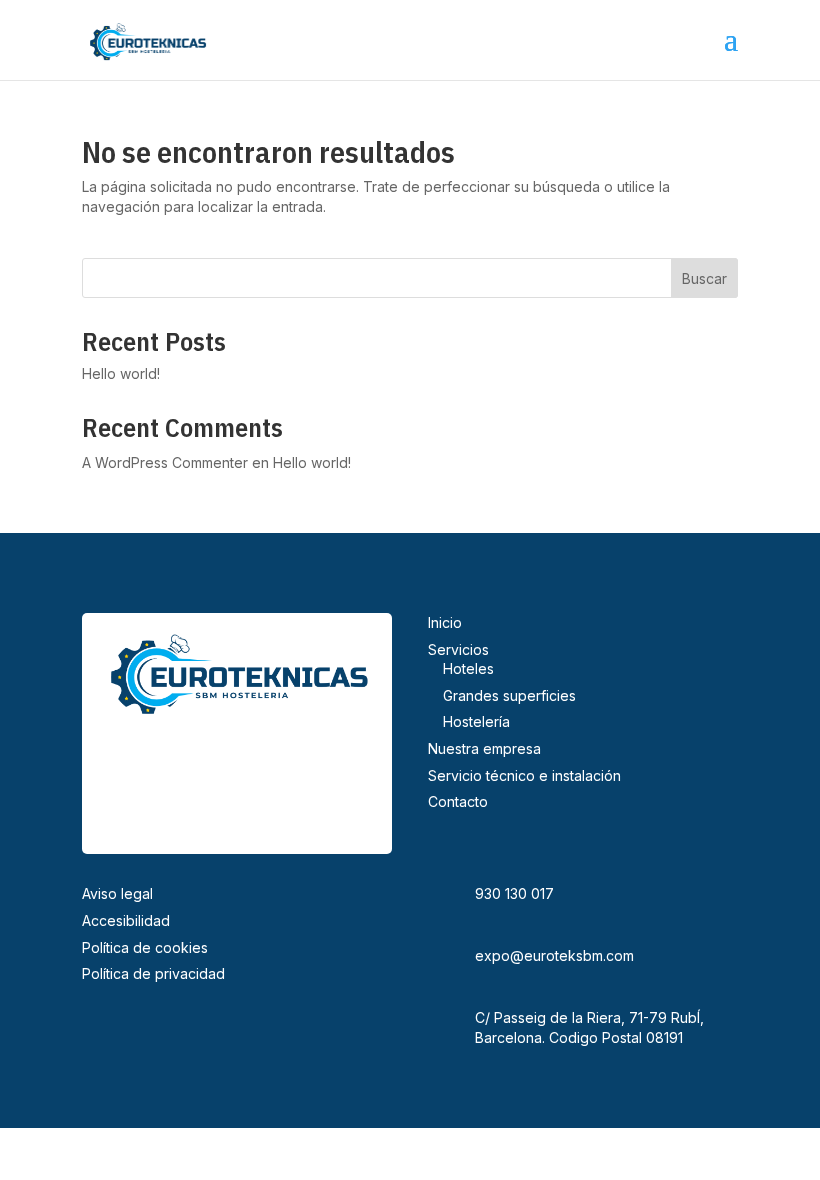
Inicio (445, 622)
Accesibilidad (126, 920)
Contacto (458, 801)
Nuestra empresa (484, 748)
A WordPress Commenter (165, 462)
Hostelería (476, 721)
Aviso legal (117, 893)
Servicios (458, 649)
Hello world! (121, 373)
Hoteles (468, 668)
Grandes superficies (509, 695)
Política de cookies (145, 947)
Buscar (704, 278)
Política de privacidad (153, 973)
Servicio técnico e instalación (524, 775)
